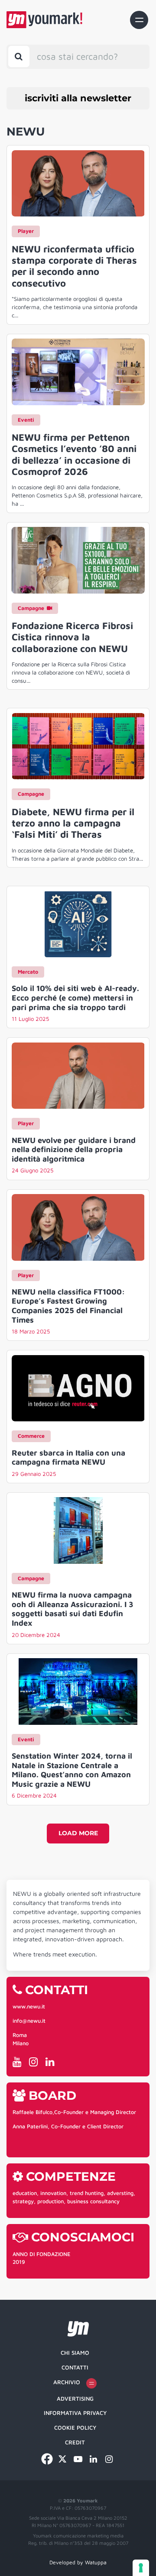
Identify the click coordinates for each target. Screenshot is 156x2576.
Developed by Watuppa (78, 2562)
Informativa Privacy (75, 2413)
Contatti (75, 2367)
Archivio (67, 2382)
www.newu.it (29, 2006)
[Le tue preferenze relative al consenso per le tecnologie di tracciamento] (141, 2568)
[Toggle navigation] (139, 20)
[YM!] (44, 20)
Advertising (75, 2398)
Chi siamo (75, 2353)
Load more (78, 1833)
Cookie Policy (75, 2428)
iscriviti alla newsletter (78, 98)
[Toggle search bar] (19, 56)
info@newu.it (29, 2021)
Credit (75, 2442)
